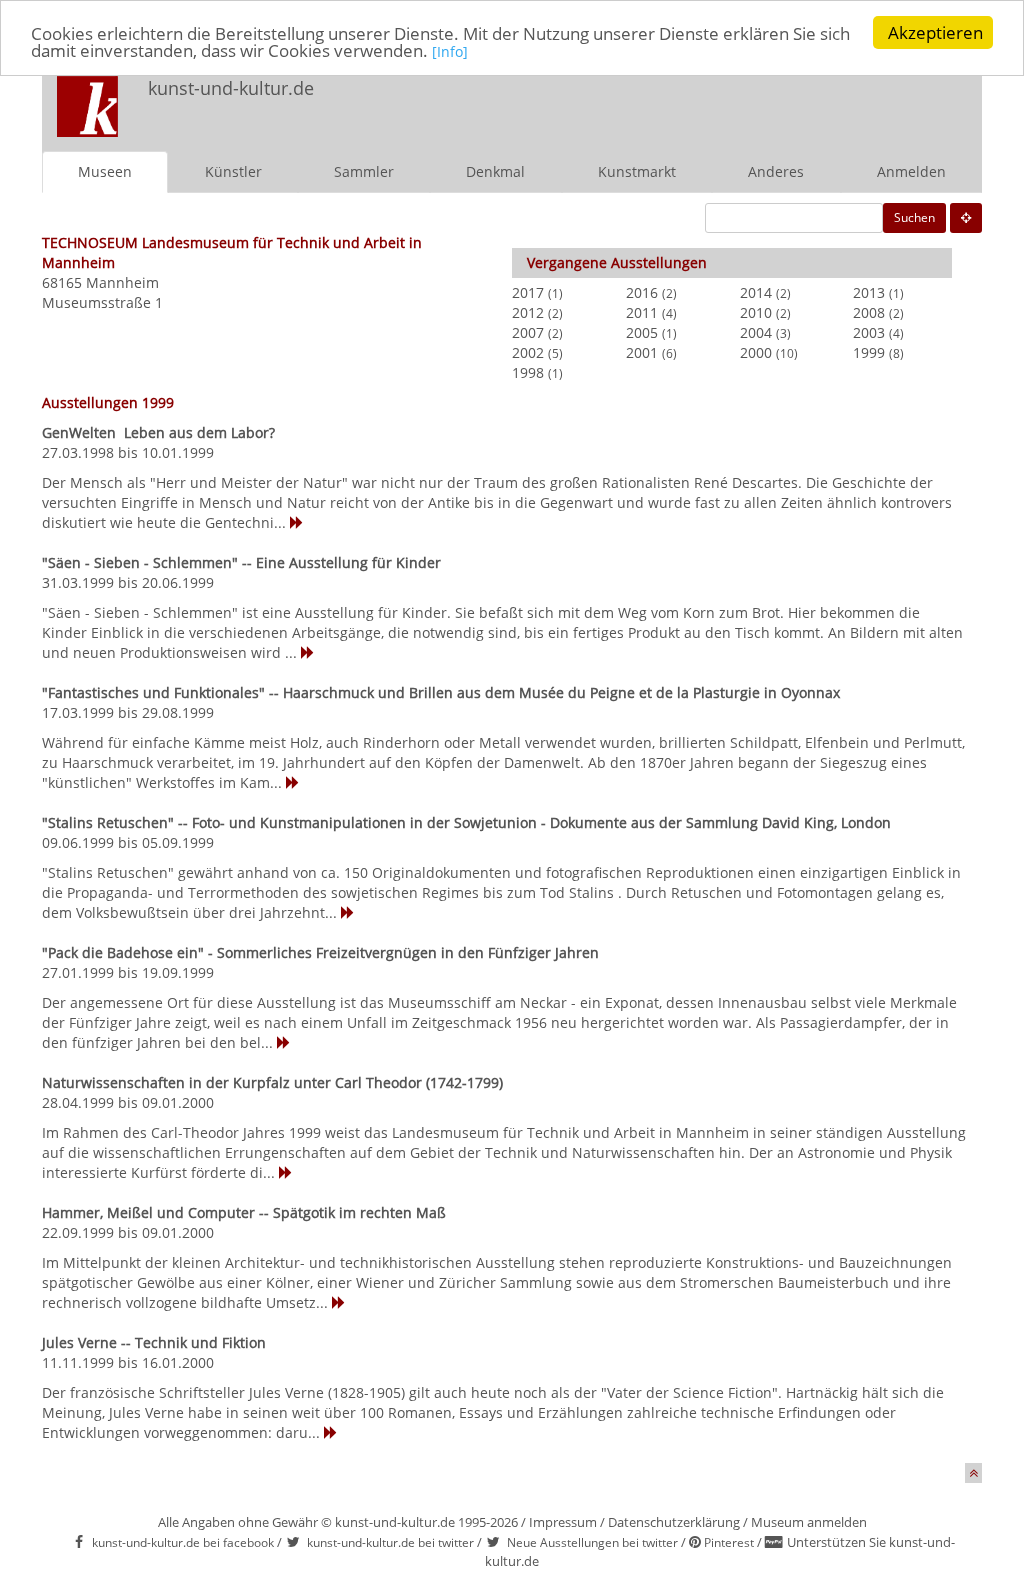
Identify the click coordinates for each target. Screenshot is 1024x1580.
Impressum (563, 1522)
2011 (642, 312)
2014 (756, 292)
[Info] (450, 51)
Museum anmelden (809, 1522)
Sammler (364, 171)
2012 (528, 312)
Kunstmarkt (637, 171)
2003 (869, 332)
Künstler (233, 171)
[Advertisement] (718, 106)
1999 (869, 352)
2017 (528, 292)
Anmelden (911, 171)
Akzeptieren (935, 32)
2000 (756, 352)
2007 (528, 332)
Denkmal (495, 171)
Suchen (914, 217)
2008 (869, 312)
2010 (756, 312)
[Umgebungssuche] (966, 218)
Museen (105, 171)
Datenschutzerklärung (674, 1522)
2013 (869, 292)
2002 (528, 352)
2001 (642, 352)
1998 (528, 372)
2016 (642, 292)
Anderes (776, 171)
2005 (642, 332)
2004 (756, 332)
